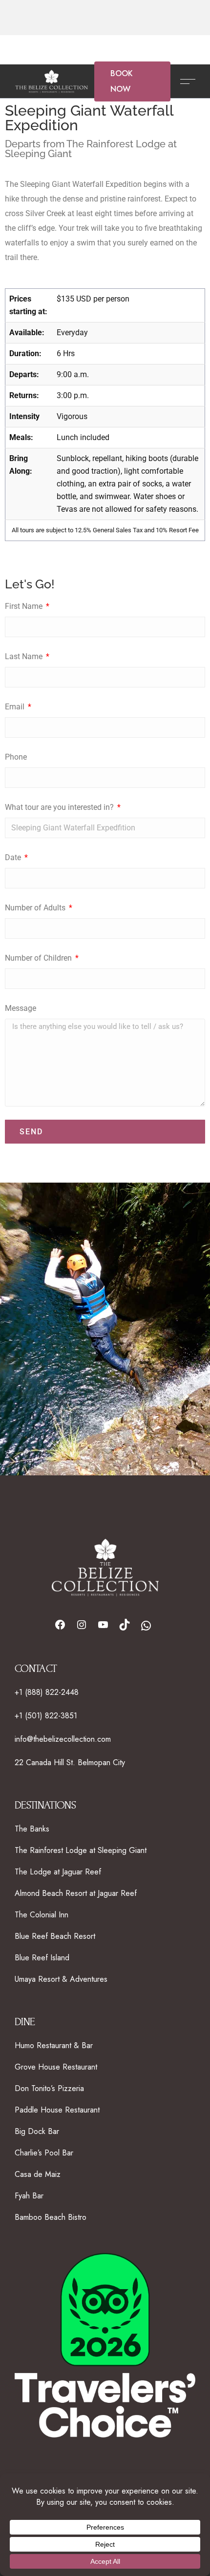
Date (14, 857)
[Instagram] (82, 1625)
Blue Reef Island (42, 1958)
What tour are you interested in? (60, 807)
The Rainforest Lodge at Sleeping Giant (81, 1850)
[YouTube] (103, 1625)
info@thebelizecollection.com (63, 1739)
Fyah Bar (29, 2196)
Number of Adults (36, 908)
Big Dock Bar (37, 2131)
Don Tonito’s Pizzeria (49, 2088)
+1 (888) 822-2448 (47, 1692)
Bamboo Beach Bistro (51, 2217)
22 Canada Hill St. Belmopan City (70, 1762)
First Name (25, 606)
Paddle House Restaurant (57, 2110)
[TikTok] (125, 1625)
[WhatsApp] (146, 1626)
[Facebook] (60, 1625)
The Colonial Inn (42, 1915)
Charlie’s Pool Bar (44, 2153)
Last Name (25, 656)
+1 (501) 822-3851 (46, 1716)
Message (21, 1008)
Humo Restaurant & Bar (54, 2045)
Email (16, 707)
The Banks (32, 1829)
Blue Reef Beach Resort (55, 1936)
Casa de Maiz (38, 2174)
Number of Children (39, 958)
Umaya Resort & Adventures (61, 1979)
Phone (16, 757)
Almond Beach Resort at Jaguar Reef (76, 1893)
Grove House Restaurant (56, 2067)
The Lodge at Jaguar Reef (58, 1872)
